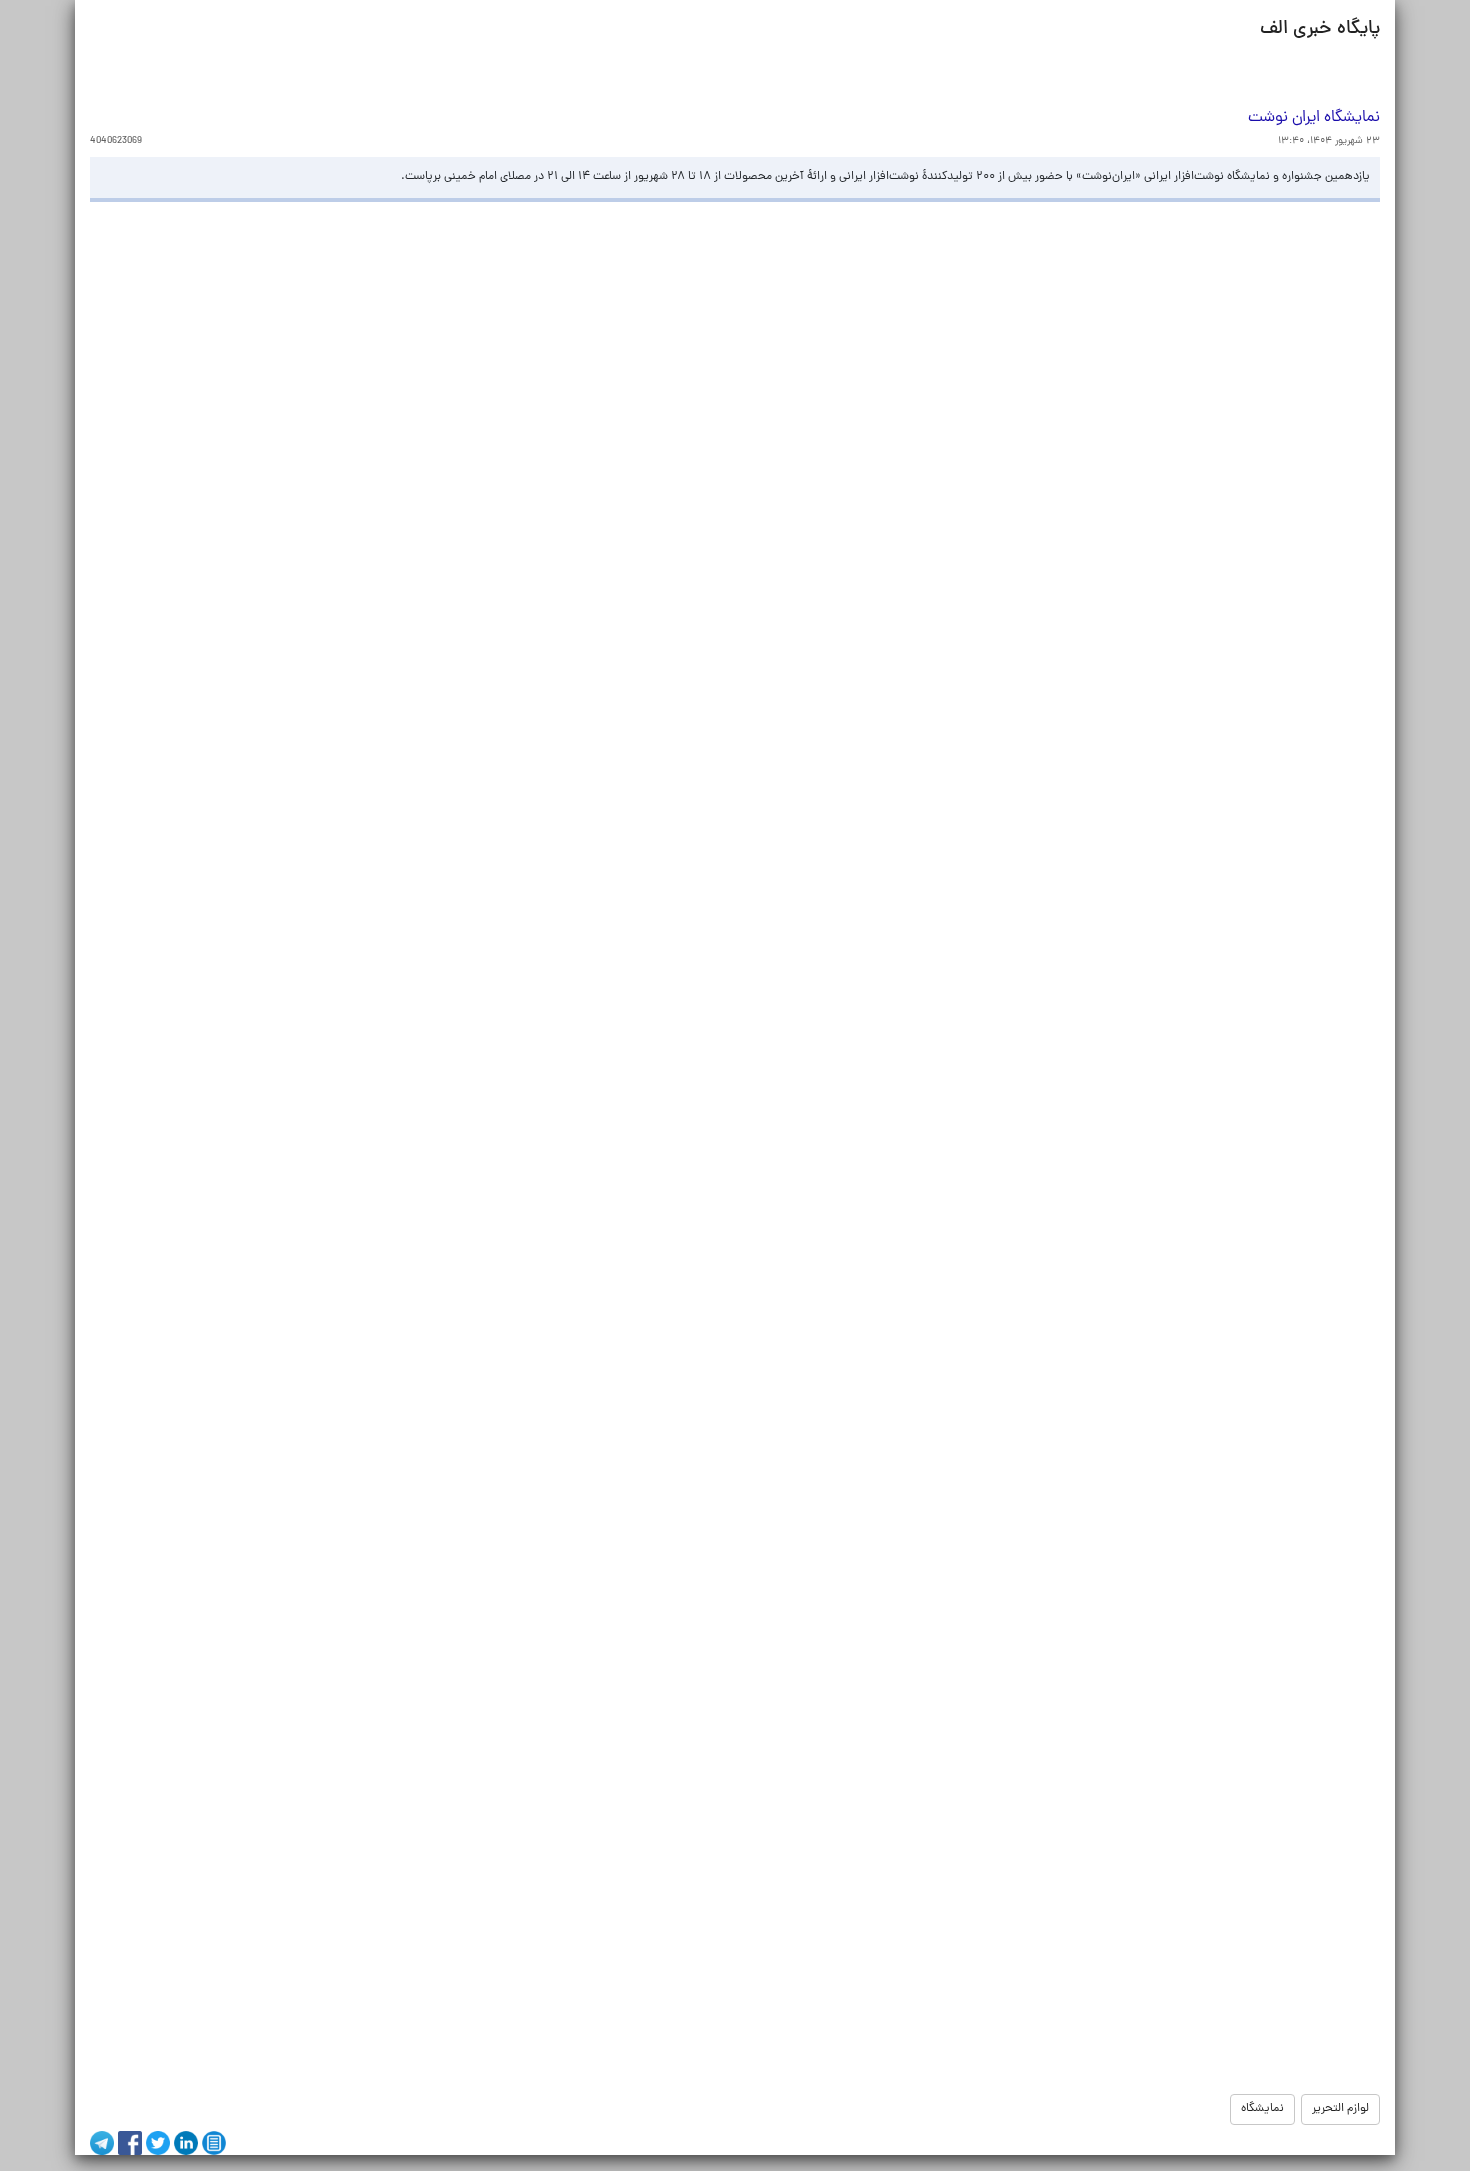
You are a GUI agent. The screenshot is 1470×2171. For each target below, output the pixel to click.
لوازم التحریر (1340, 2109)
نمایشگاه (1262, 2109)
